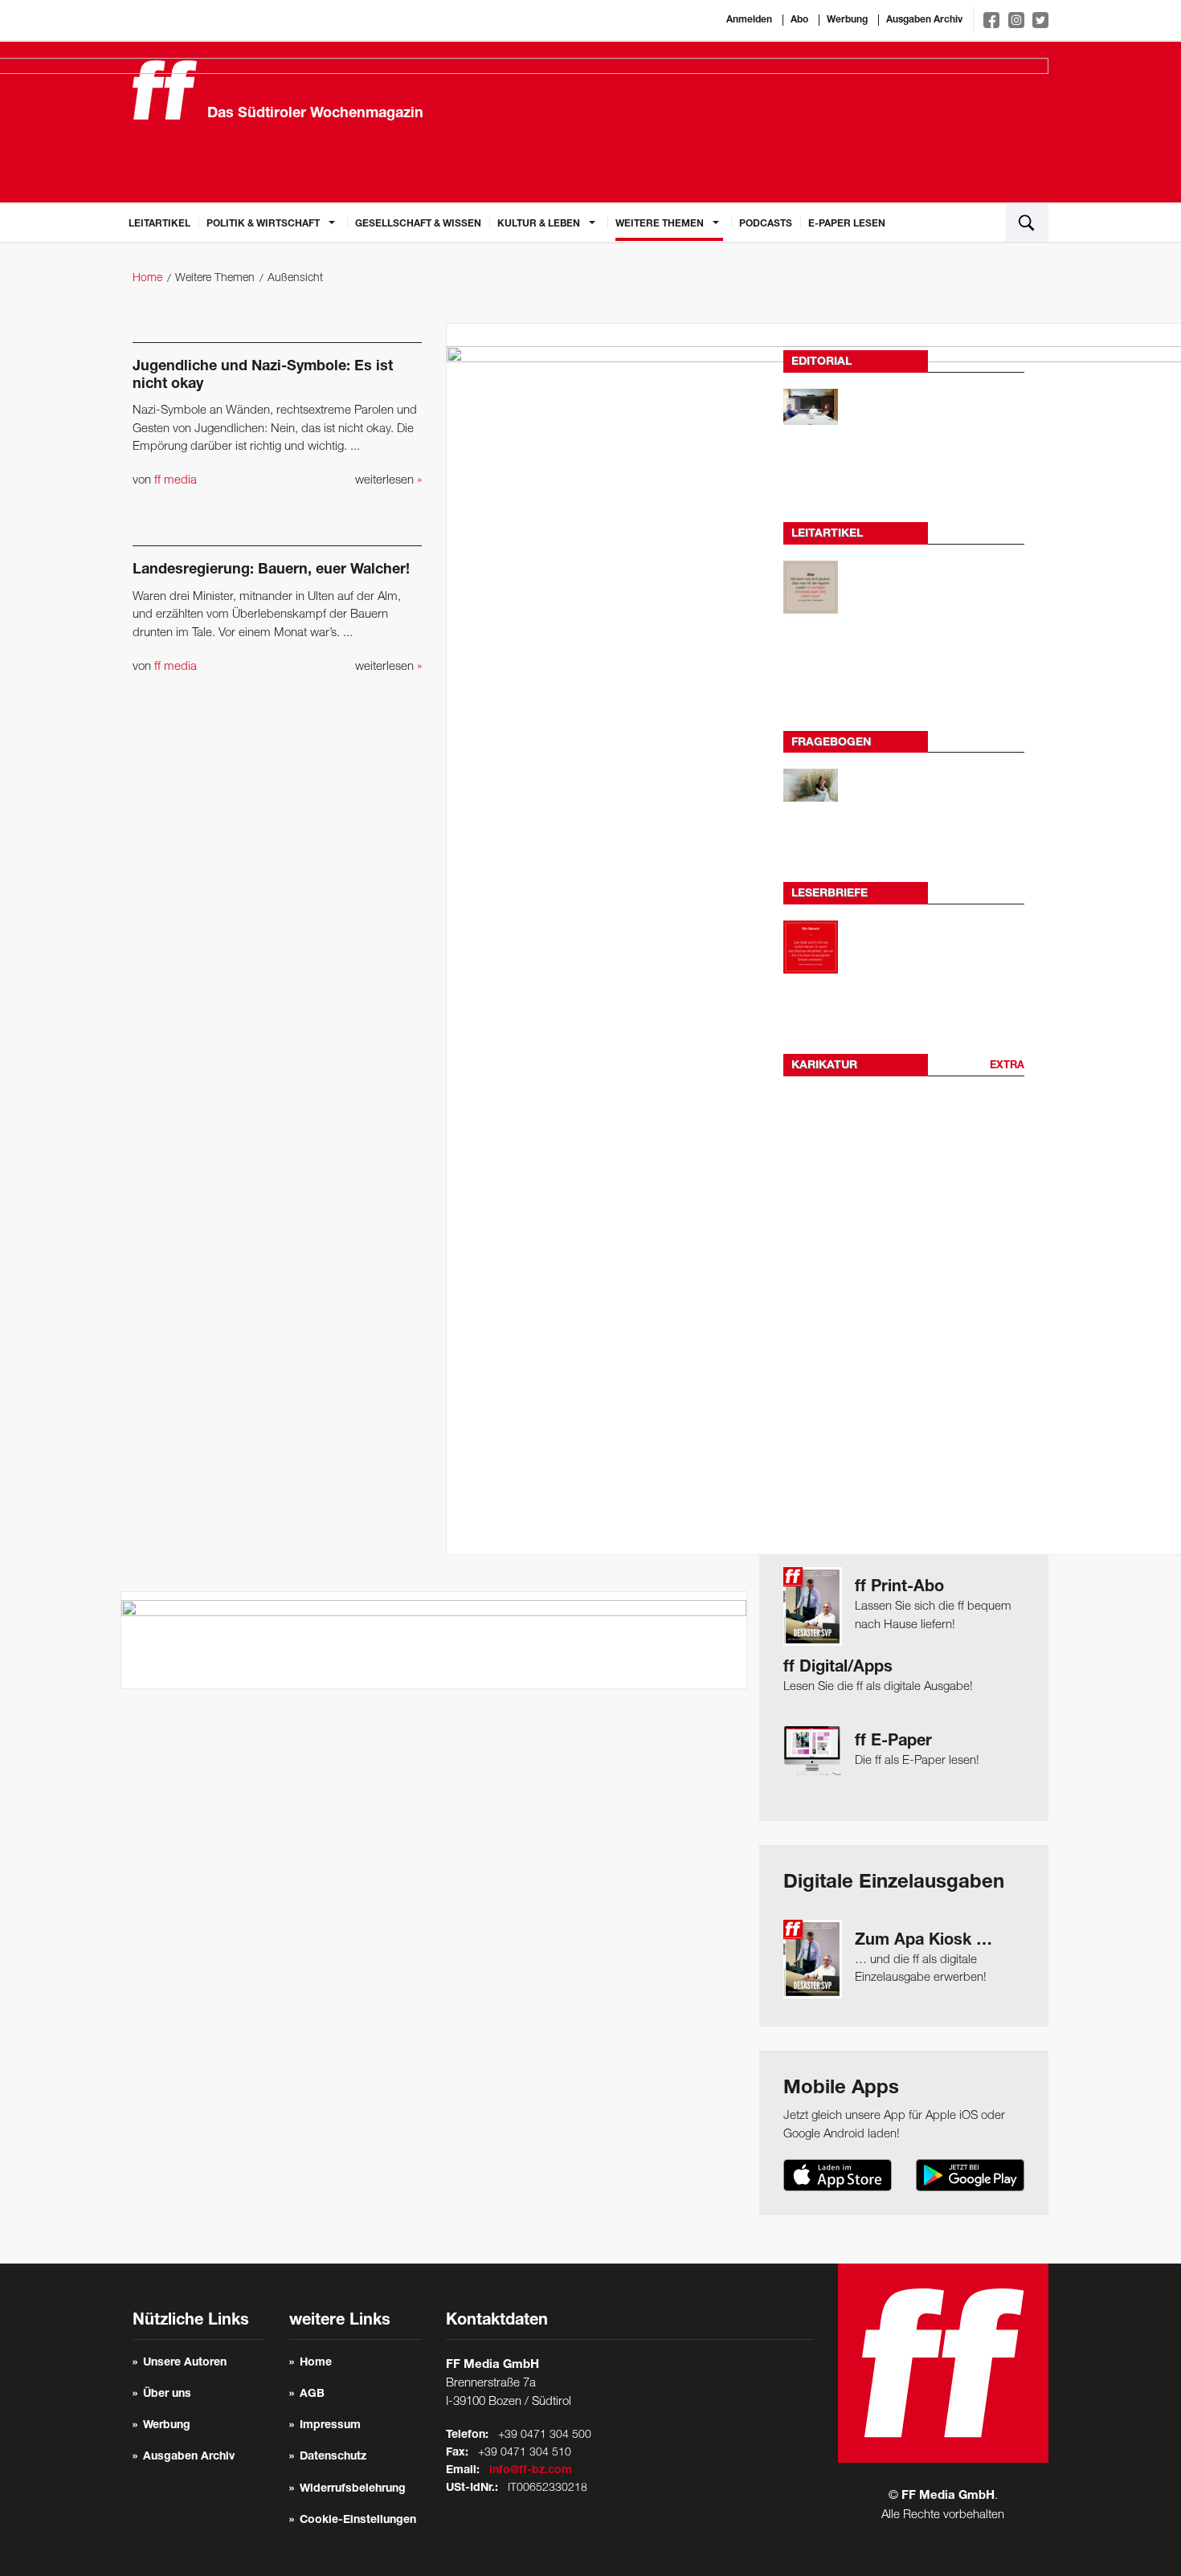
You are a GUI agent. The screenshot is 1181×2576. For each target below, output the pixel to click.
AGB (312, 2394)
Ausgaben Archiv (924, 20)
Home (147, 278)
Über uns (167, 2394)
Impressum (330, 2426)
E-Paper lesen (847, 224)
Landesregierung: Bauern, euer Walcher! (271, 570)
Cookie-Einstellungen (358, 2521)
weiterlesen (388, 480)
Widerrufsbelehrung (353, 2489)
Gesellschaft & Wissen (418, 224)
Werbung (847, 20)
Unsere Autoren (185, 2363)
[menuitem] (159, 222)
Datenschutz (333, 2457)
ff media (176, 480)
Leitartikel (159, 224)
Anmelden (749, 20)
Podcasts (766, 224)
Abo (799, 20)
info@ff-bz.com (531, 2471)
